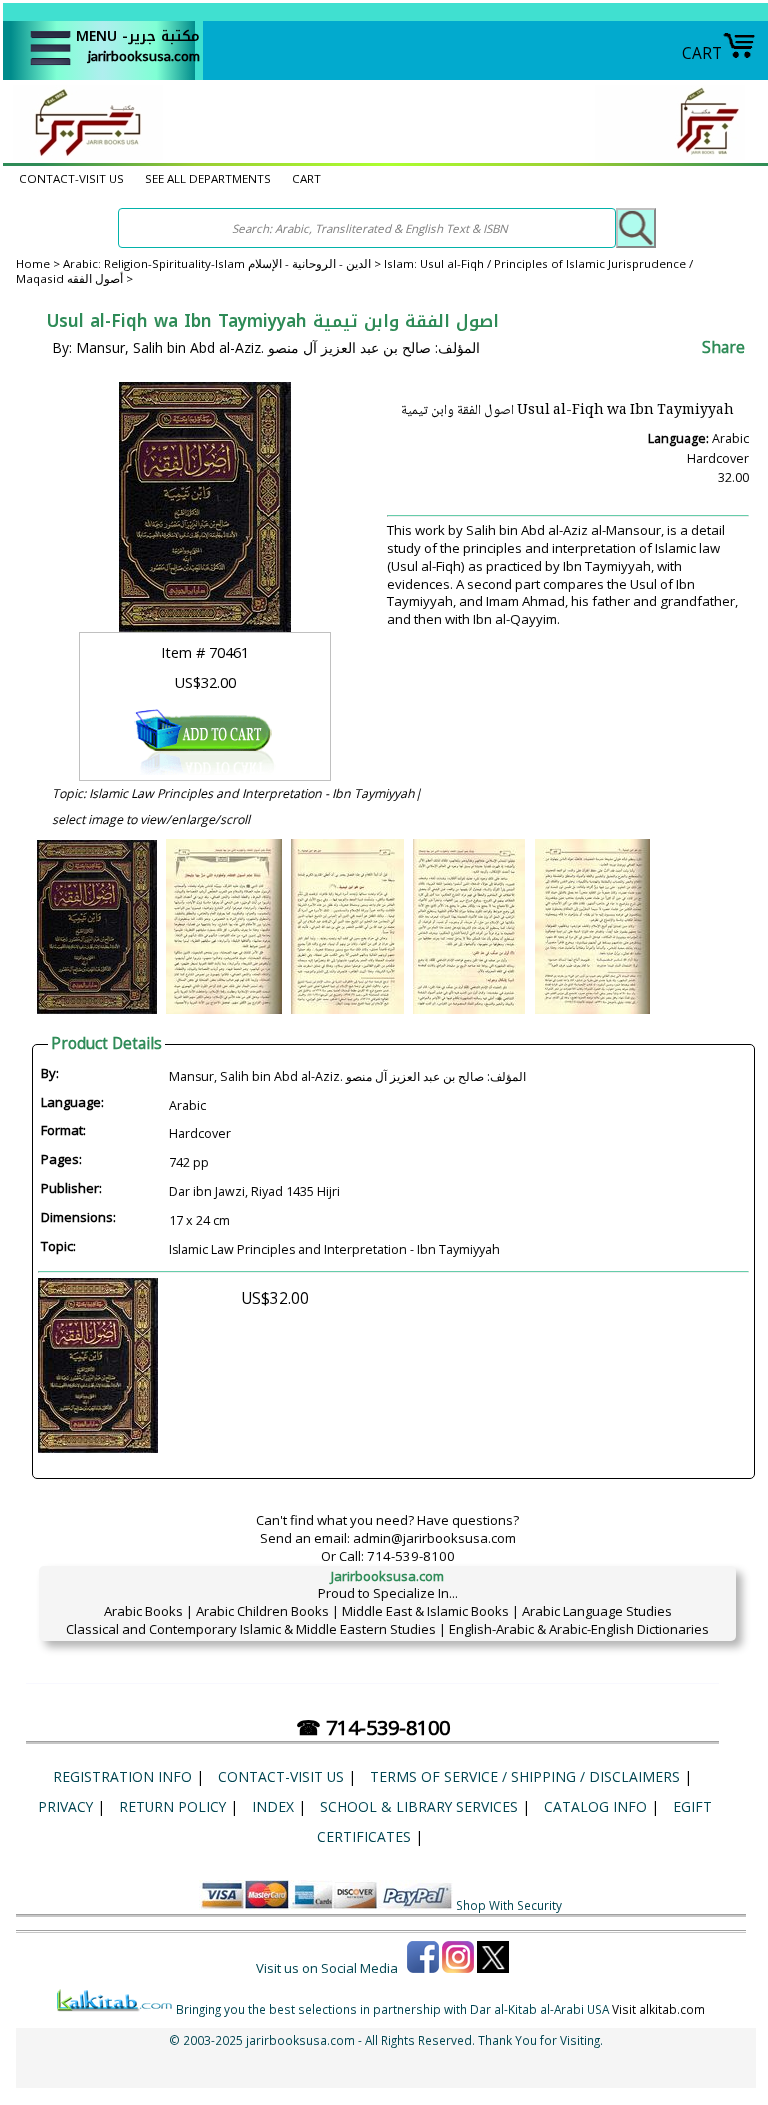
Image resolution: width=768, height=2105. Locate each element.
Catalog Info (595, 1806)
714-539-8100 (411, 1556)
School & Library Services (419, 1806)
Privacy (65, 1806)
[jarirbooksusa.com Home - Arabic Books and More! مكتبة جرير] (83, 154)
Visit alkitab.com (658, 2009)
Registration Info (122, 1776)
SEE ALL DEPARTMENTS (208, 178)
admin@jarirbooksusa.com (434, 1538)
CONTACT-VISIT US (71, 178)
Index (273, 1806)
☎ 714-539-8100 (373, 1727)
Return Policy (172, 1806)
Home (33, 263)
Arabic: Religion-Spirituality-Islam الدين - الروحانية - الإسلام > (223, 263)
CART (702, 53)
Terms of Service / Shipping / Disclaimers (525, 1776)
